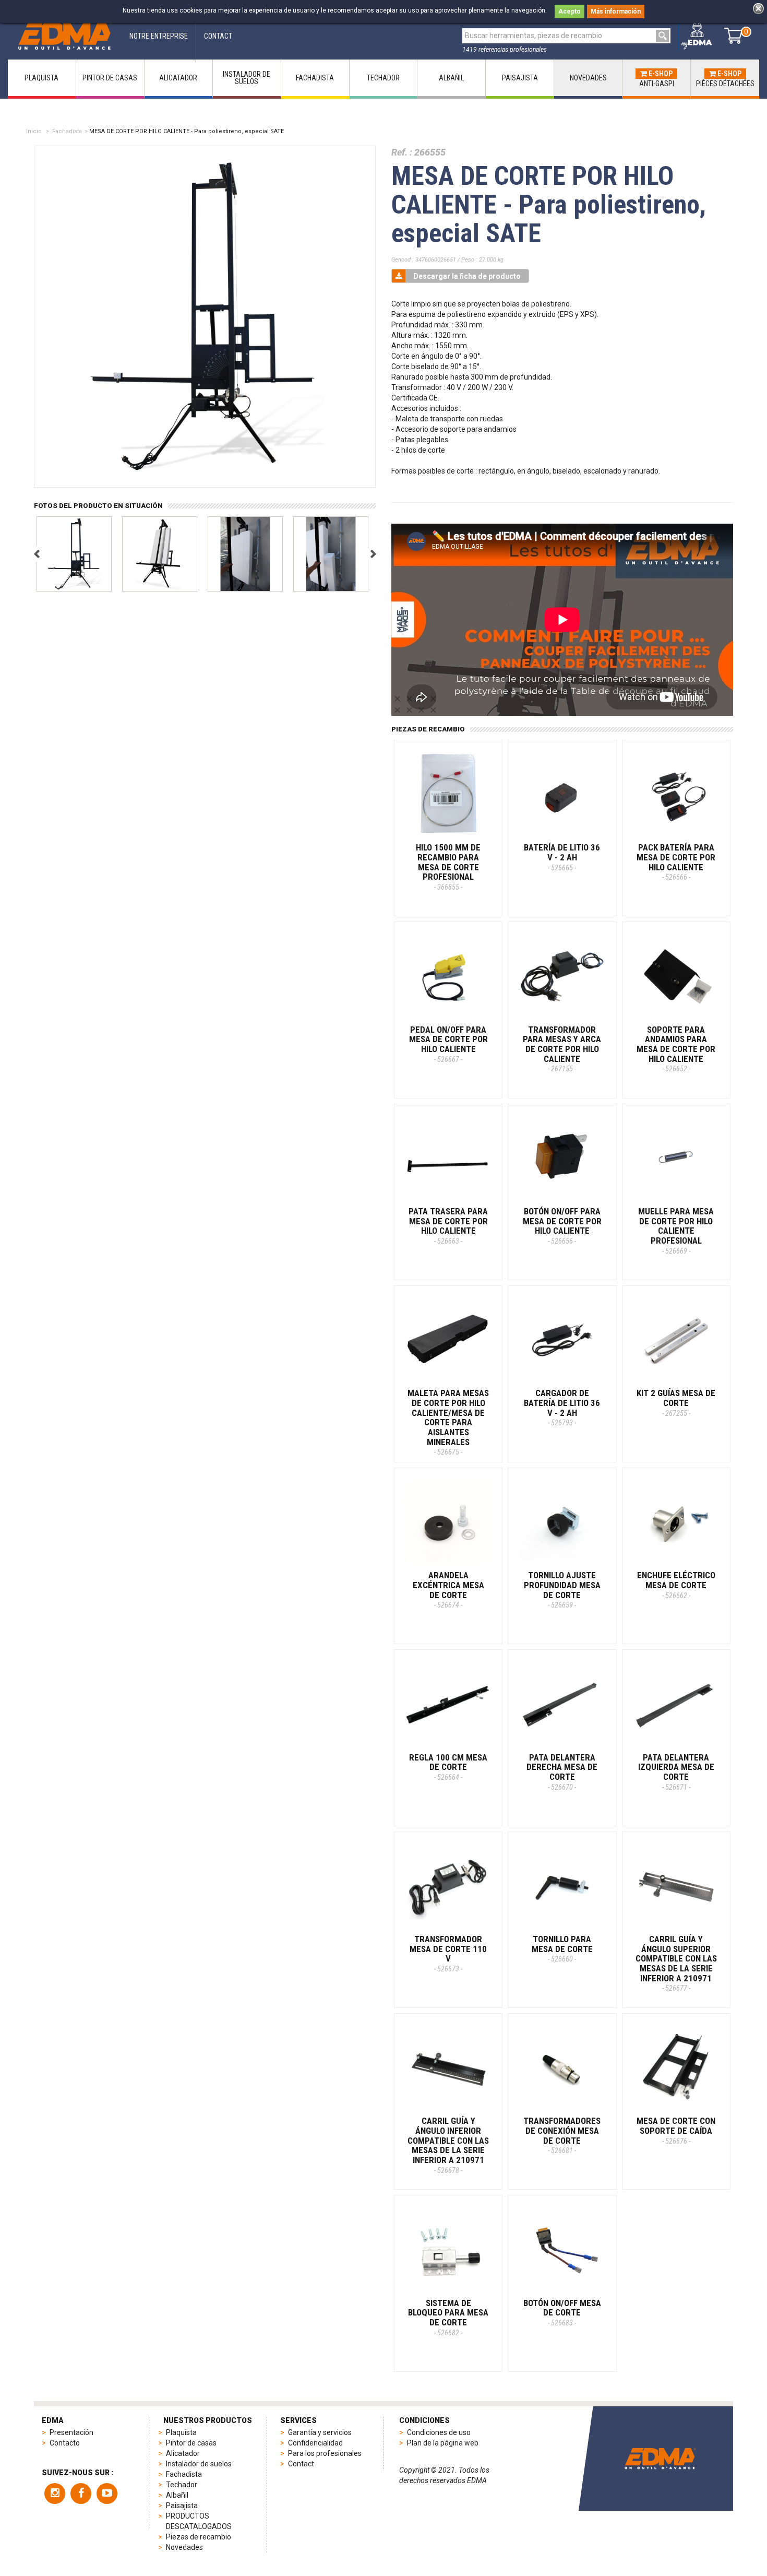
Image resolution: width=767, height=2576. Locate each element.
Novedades (184, 2547)
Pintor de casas (191, 2443)
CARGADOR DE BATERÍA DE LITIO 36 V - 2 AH (562, 1407)
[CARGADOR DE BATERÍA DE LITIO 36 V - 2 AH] (562, 1340)
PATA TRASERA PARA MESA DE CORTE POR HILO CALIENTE (448, 1226)
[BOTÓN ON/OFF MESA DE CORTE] (562, 2249)
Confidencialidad (315, 2443)
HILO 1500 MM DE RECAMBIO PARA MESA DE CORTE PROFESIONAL (448, 867)
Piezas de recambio (199, 2537)
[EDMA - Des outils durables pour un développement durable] (660, 2458)
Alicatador (183, 2453)
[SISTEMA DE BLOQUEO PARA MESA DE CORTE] (448, 2249)
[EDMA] (65, 36)
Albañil (177, 2495)
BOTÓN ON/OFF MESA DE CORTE (562, 2312)
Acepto (570, 11)
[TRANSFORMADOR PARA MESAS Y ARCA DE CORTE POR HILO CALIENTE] (562, 976)
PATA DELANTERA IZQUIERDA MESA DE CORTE (676, 1772)
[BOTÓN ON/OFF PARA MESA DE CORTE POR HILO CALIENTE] (562, 1158)
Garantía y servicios (320, 2432)
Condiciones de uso (439, 2432)
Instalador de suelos (199, 2464)
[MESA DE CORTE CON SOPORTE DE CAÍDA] (676, 2067)
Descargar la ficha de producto (467, 276)
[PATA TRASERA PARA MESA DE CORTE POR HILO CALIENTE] (448, 1158)
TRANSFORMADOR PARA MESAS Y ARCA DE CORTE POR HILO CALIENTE (562, 1049)
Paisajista (182, 2506)
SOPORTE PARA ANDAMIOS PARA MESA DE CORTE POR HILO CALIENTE (676, 1049)
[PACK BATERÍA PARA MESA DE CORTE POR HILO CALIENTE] (676, 794)
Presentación (71, 2432)
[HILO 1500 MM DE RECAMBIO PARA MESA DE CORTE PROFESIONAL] (448, 794)
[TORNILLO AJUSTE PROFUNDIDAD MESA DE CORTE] (562, 1522)
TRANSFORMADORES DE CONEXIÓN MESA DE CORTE (562, 2135)
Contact (301, 2464)
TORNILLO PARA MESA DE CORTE (562, 1948)
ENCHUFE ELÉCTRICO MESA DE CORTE (676, 1585)
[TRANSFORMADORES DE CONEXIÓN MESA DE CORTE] (562, 2067)
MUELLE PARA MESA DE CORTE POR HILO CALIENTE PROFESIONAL (676, 1231)
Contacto (65, 2443)
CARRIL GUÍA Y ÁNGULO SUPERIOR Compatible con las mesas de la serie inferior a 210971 (676, 1963)
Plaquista (181, 2432)
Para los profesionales (325, 2453)
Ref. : (402, 152)
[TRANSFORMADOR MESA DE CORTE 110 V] (448, 1886)
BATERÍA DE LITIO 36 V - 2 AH (562, 857)
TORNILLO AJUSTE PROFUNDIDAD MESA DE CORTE (562, 1590)
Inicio (34, 131)
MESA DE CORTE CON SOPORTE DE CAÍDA (676, 2130)
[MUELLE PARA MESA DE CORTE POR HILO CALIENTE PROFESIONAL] (676, 1158)
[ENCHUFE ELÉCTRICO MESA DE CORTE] (676, 1522)
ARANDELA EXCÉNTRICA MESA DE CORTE (448, 1590)
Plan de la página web (443, 2443)
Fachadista (67, 131)
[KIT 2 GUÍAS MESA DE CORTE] (676, 1340)
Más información (616, 11)
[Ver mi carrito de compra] (733, 36)
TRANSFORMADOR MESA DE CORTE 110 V (448, 1953)
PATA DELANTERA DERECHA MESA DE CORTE (562, 1772)
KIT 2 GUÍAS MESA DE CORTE (676, 1402)
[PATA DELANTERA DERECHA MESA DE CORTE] (562, 1704)
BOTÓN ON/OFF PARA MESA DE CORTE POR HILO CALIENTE (562, 1226)
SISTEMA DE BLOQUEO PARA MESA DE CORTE (448, 2317)
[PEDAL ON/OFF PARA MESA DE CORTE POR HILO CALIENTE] (448, 976)
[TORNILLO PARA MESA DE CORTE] (562, 1886)
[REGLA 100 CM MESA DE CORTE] (448, 1704)
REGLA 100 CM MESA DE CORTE (448, 1767)
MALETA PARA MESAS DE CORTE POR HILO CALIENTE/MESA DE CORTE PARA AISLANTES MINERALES (448, 1422)
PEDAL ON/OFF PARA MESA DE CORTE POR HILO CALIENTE (448, 1044)
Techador (182, 2485)
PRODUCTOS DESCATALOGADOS (199, 2521)
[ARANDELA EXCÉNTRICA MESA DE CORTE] (448, 1522)
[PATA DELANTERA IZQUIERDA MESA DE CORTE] (676, 1704)
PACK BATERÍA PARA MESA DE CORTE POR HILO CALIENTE (676, 862)
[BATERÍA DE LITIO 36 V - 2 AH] (562, 794)
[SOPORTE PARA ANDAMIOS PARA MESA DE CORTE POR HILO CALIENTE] (676, 976)
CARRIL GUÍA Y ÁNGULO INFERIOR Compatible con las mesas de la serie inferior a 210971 (448, 2145)
